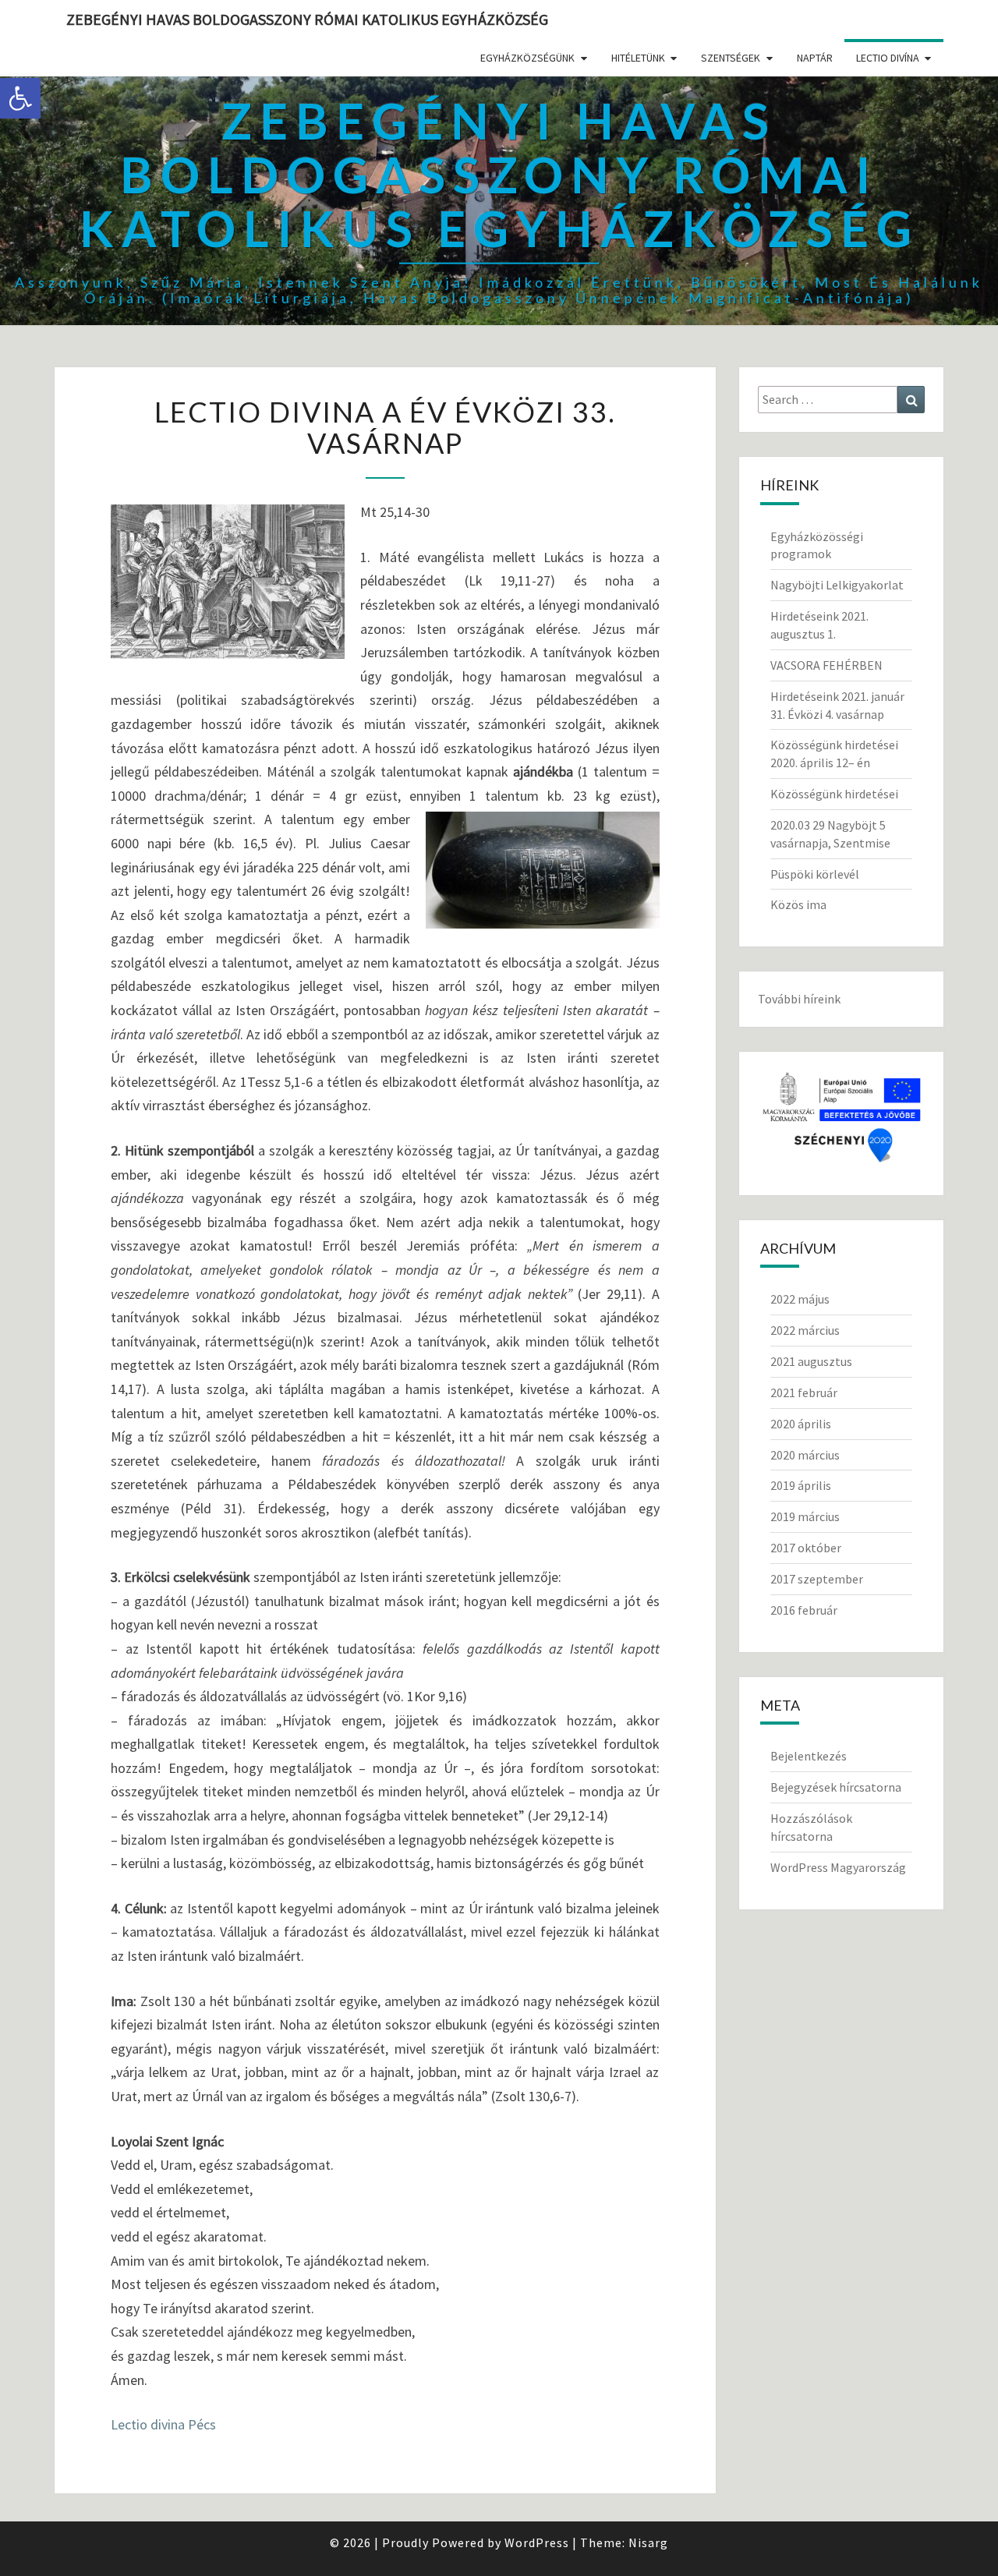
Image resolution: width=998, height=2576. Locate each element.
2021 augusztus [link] (811, 1361)
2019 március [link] (805, 1516)
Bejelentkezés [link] (809, 1756)
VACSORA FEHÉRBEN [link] (826, 665)
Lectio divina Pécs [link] (163, 2424)
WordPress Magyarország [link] (838, 1867)
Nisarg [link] (648, 2542)
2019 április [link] (801, 1485)
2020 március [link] (805, 1455)
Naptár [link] (815, 58)
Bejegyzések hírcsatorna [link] (836, 1787)
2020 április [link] (801, 1424)
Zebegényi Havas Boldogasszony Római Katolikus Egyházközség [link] (307, 19)
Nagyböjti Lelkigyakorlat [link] (837, 585)
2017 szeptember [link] (817, 1579)
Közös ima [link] (798, 904)
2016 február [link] (804, 1610)
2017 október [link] (806, 1548)
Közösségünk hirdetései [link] (834, 794)
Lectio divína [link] (888, 58)
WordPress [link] (537, 2542)
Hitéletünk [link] (638, 58)
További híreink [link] (799, 999)
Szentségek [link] (731, 58)
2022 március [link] (805, 1330)
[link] (20, 98)
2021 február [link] (804, 1392)
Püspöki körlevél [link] (815, 874)
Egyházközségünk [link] (527, 58)
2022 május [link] (800, 1299)
